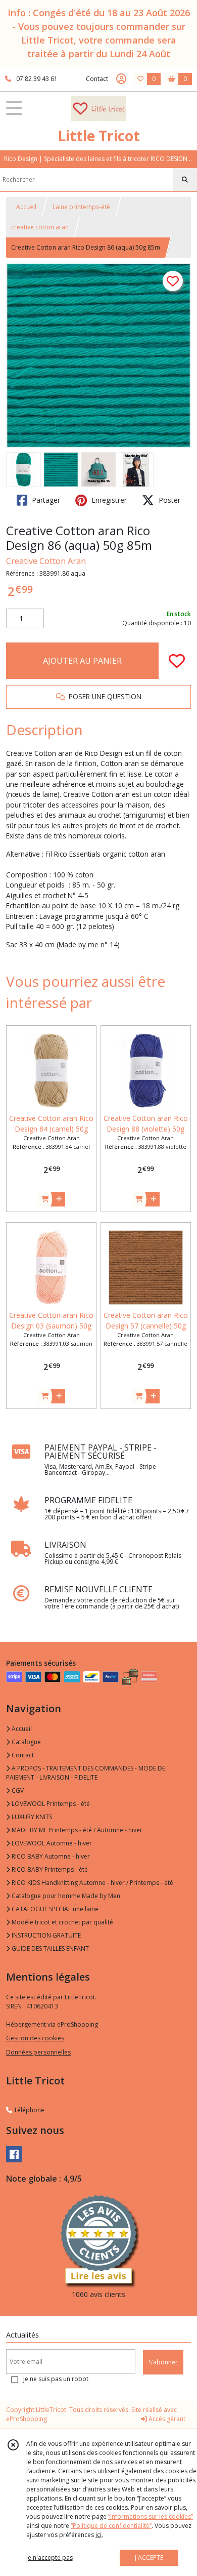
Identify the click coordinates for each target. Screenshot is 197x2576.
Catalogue (26, 1742)
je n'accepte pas (50, 2558)
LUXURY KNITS (31, 1817)
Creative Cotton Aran (46, 561)
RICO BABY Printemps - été (49, 1869)
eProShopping (27, 2419)
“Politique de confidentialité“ (111, 2526)
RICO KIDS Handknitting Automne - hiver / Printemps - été (92, 1883)
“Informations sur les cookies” (151, 2517)
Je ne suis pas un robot (56, 2379)
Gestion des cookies (35, 2038)
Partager (45, 500)
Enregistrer (108, 500)
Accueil (26, 207)
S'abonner (163, 2362)
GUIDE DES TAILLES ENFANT (50, 1948)
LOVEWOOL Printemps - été (50, 1804)
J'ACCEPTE (149, 2558)
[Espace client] (121, 79)
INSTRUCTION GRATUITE (45, 1935)
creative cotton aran (40, 227)
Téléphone (28, 2110)
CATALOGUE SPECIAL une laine (54, 1909)
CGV (17, 1790)
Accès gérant (166, 2419)
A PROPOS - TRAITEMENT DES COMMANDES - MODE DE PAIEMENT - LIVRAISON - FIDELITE (86, 1773)
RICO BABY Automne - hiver (50, 1856)
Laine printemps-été (81, 207)
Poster (168, 500)
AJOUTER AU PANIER (82, 661)
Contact (97, 79)
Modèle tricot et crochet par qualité (62, 1922)
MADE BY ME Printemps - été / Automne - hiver (76, 1830)
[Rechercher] (185, 180)
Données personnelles (38, 2052)
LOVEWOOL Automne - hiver (51, 1843)
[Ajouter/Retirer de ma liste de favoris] (177, 661)
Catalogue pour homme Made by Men (65, 1896)
